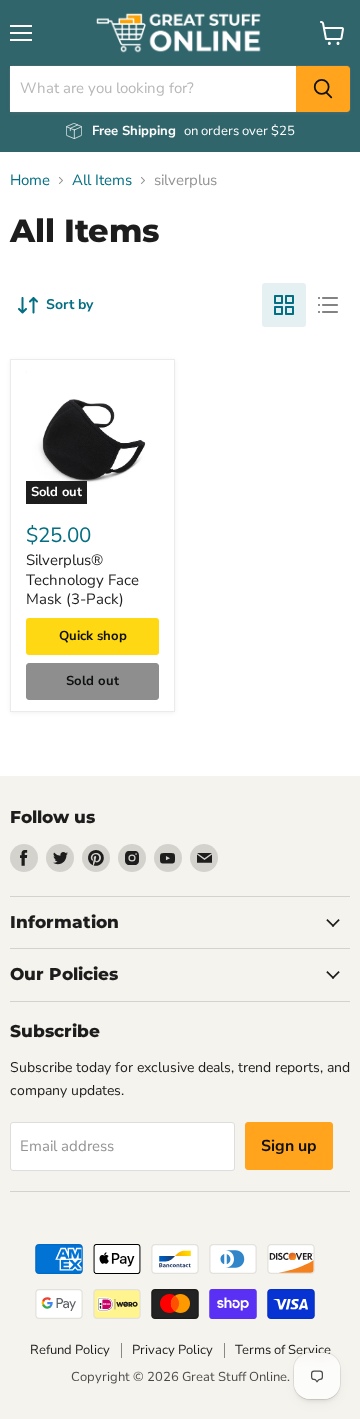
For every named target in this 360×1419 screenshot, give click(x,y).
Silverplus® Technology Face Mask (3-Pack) (82, 579)
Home (30, 180)
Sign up (289, 1146)
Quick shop (93, 636)
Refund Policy (70, 1350)
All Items (102, 180)
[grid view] (284, 305)
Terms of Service (283, 1350)
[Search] (323, 89)
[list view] (328, 305)
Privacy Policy (172, 1350)
